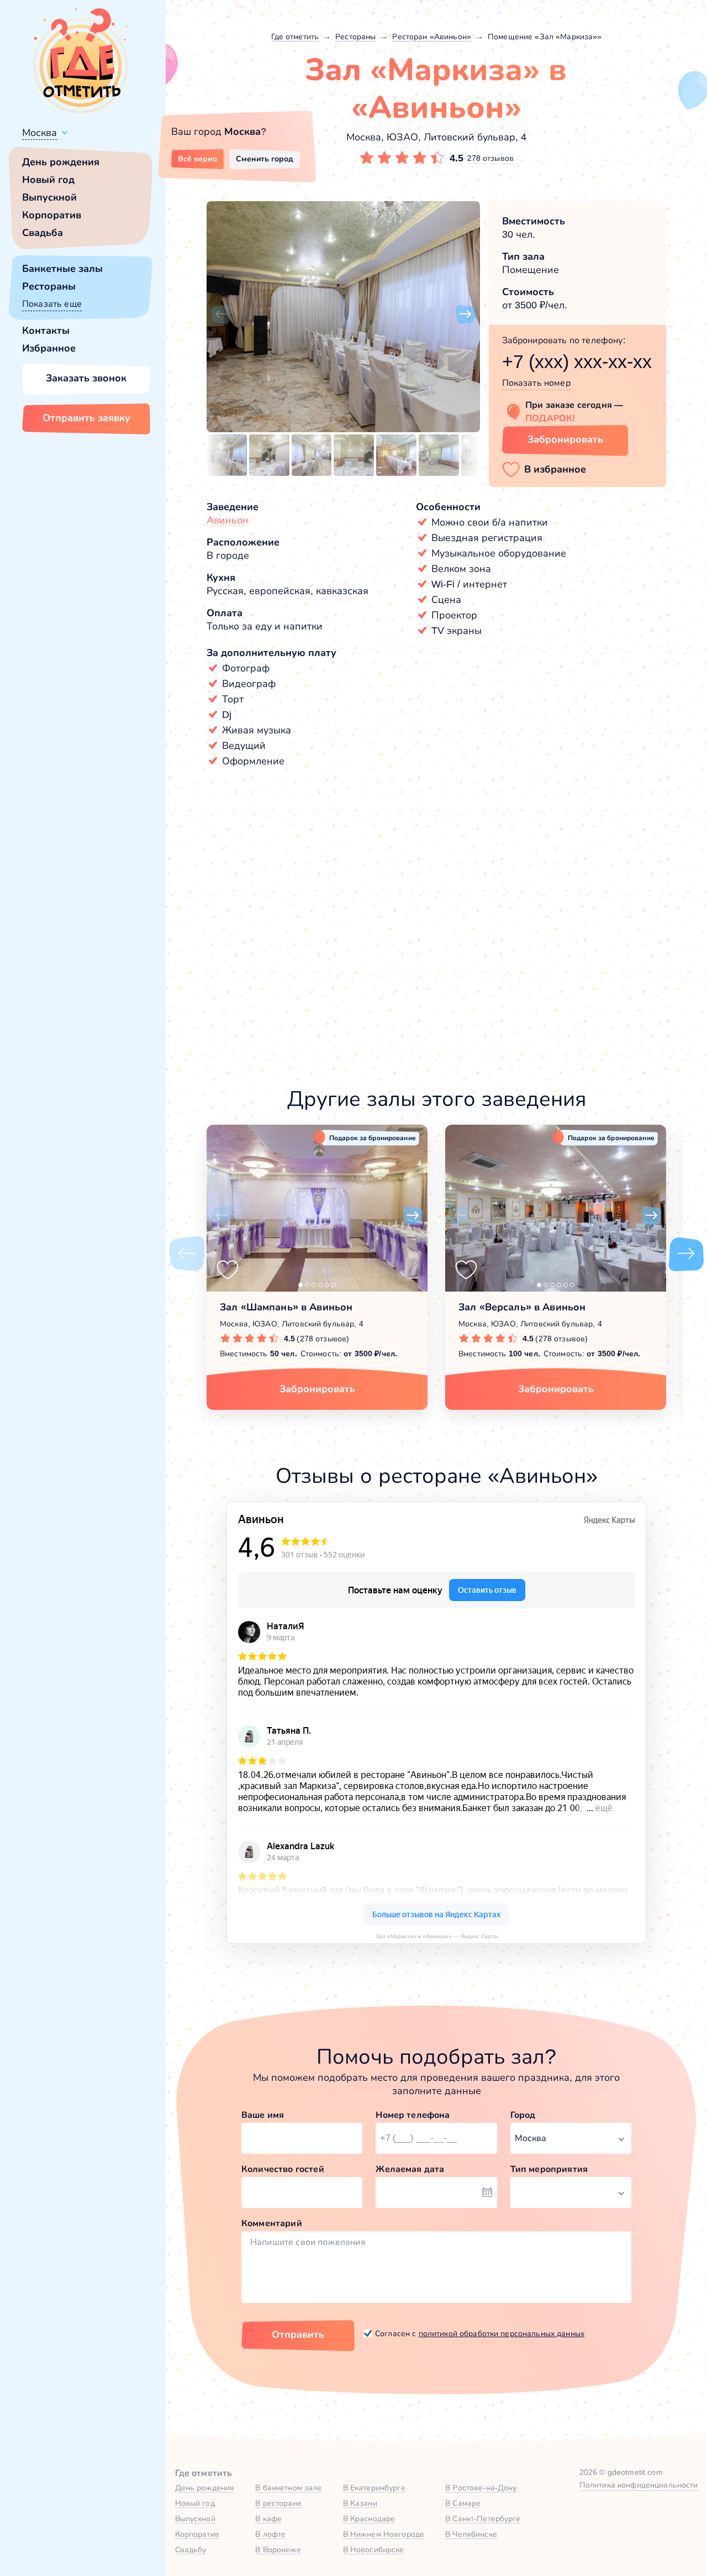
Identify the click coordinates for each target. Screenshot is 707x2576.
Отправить (298, 2334)
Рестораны (49, 286)
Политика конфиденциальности (639, 2485)
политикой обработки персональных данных (502, 2333)
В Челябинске (471, 2534)
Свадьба (43, 233)
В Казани (360, 2503)
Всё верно (197, 159)
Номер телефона (413, 2115)
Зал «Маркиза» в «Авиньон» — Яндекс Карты (437, 1936)
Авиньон (228, 520)
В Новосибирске (374, 2549)
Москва (39, 133)
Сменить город (265, 159)
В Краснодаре (369, 2519)
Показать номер (536, 383)
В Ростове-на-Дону (481, 2488)
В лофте (270, 2534)
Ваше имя (263, 2115)
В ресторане (278, 2503)
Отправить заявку (86, 418)
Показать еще (52, 304)
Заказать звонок (86, 378)
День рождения (61, 162)
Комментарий (272, 2223)
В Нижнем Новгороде (384, 2534)
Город (523, 2115)
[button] (221, 314)
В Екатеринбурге (374, 2488)
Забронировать (565, 439)
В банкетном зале (288, 2488)
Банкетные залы (62, 269)
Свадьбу (191, 2549)
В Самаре (463, 2503)
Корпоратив (52, 215)
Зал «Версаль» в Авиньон (522, 1307)
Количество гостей (283, 2169)
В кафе (268, 2519)
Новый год (48, 180)
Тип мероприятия (549, 2169)
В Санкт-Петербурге (483, 2519)
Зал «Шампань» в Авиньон (286, 1307)
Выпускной (49, 197)
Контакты (46, 330)
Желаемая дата (410, 2169)
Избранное (49, 348)
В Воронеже (278, 2549)
